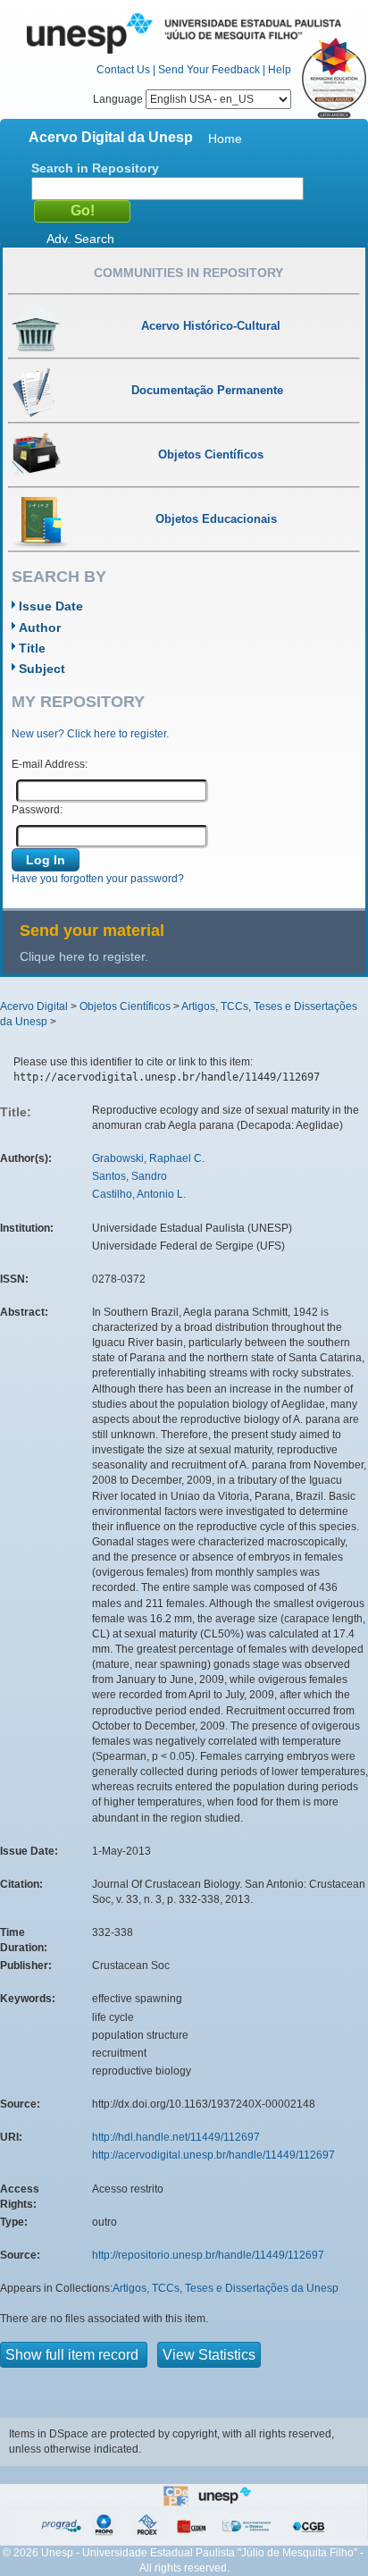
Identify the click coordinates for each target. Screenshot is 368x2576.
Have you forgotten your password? (98, 879)
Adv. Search (80, 239)
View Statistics (209, 2355)
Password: (37, 810)
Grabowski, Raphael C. (148, 1158)
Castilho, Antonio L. (139, 1194)
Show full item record (74, 2355)
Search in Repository (95, 168)
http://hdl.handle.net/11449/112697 (176, 2137)
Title (32, 648)
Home (225, 139)
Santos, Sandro (130, 1176)
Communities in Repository (188, 273)
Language (119, 99)
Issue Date (51, 606)
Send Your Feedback (209, 70)
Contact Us (123, 70)
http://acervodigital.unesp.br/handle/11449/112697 (213, 2155)
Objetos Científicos (125, 1006)
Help (280, 70)
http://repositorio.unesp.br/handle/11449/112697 (208, 2255)
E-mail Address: (50, 764)
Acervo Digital (34, 1006)
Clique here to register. (84, 956)
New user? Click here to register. (90, 734)
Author (40, 627)
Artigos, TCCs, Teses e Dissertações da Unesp (226, 2288)
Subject (42, 669)
